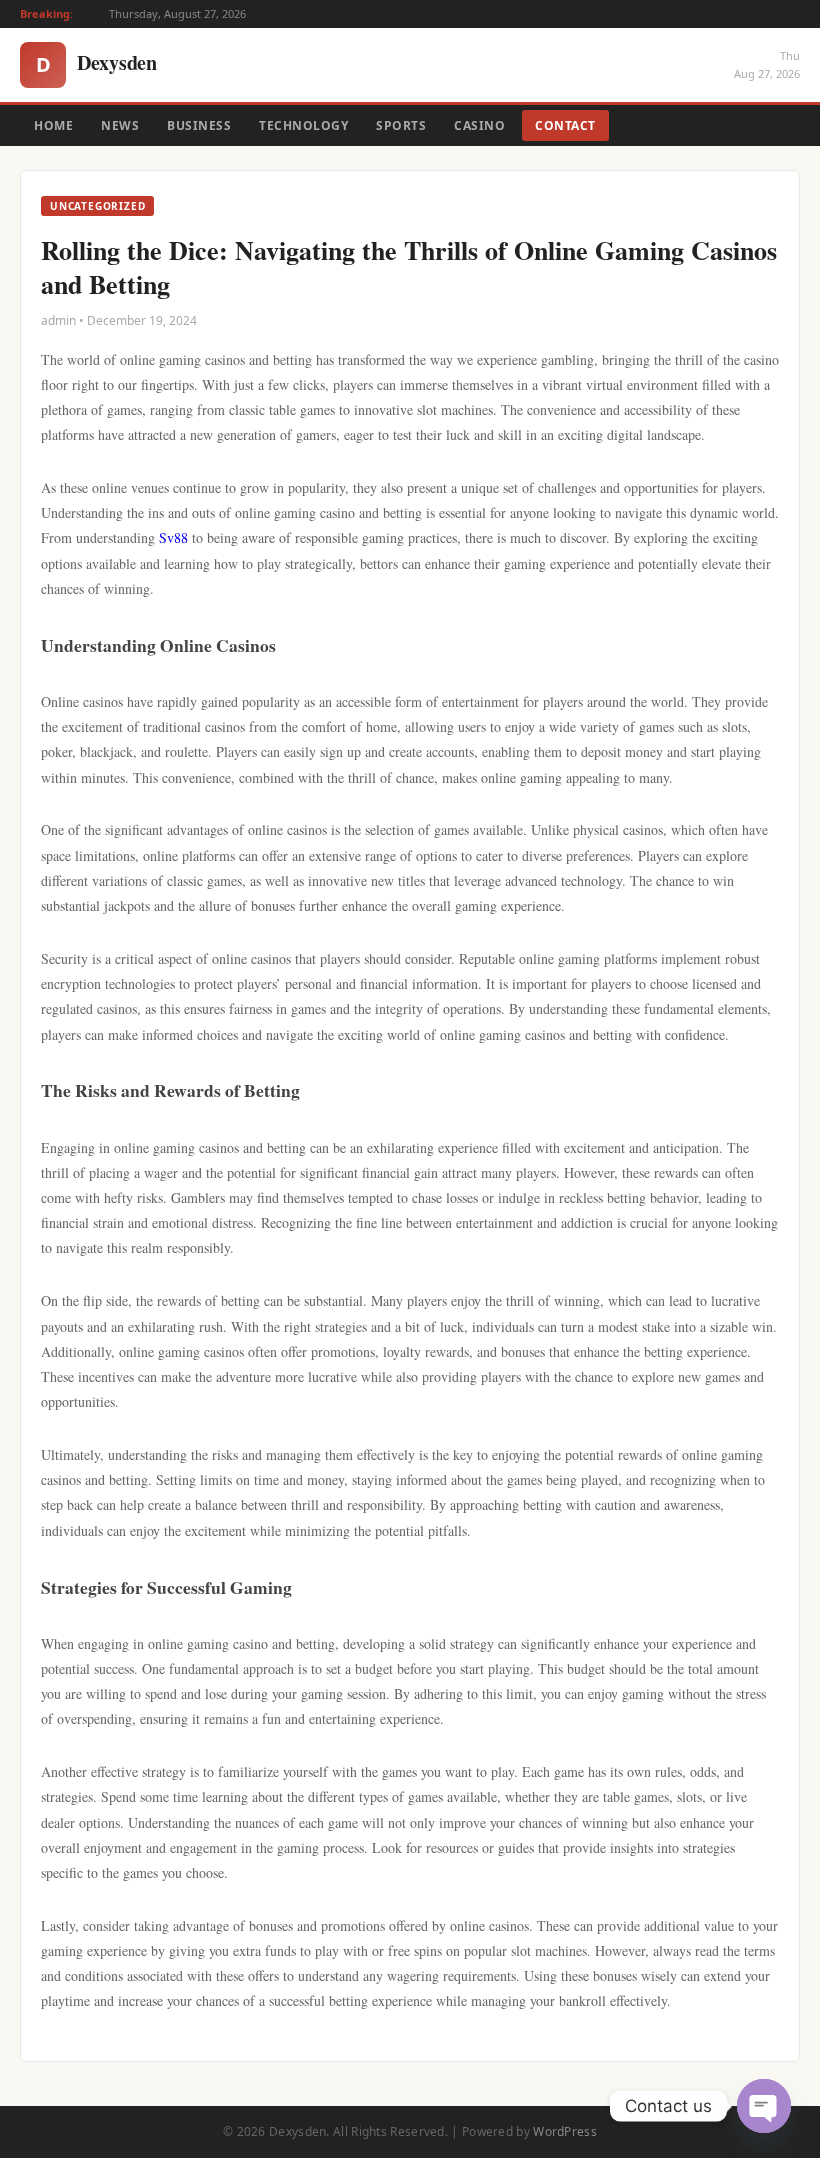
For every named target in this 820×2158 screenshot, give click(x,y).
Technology (303, 125)
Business (199, 125)
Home (53, 125)
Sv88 (173, 537)
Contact (565, 125)
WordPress (565, 2131)
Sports (401, 125)
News (120, 125)
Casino (479, 125)
